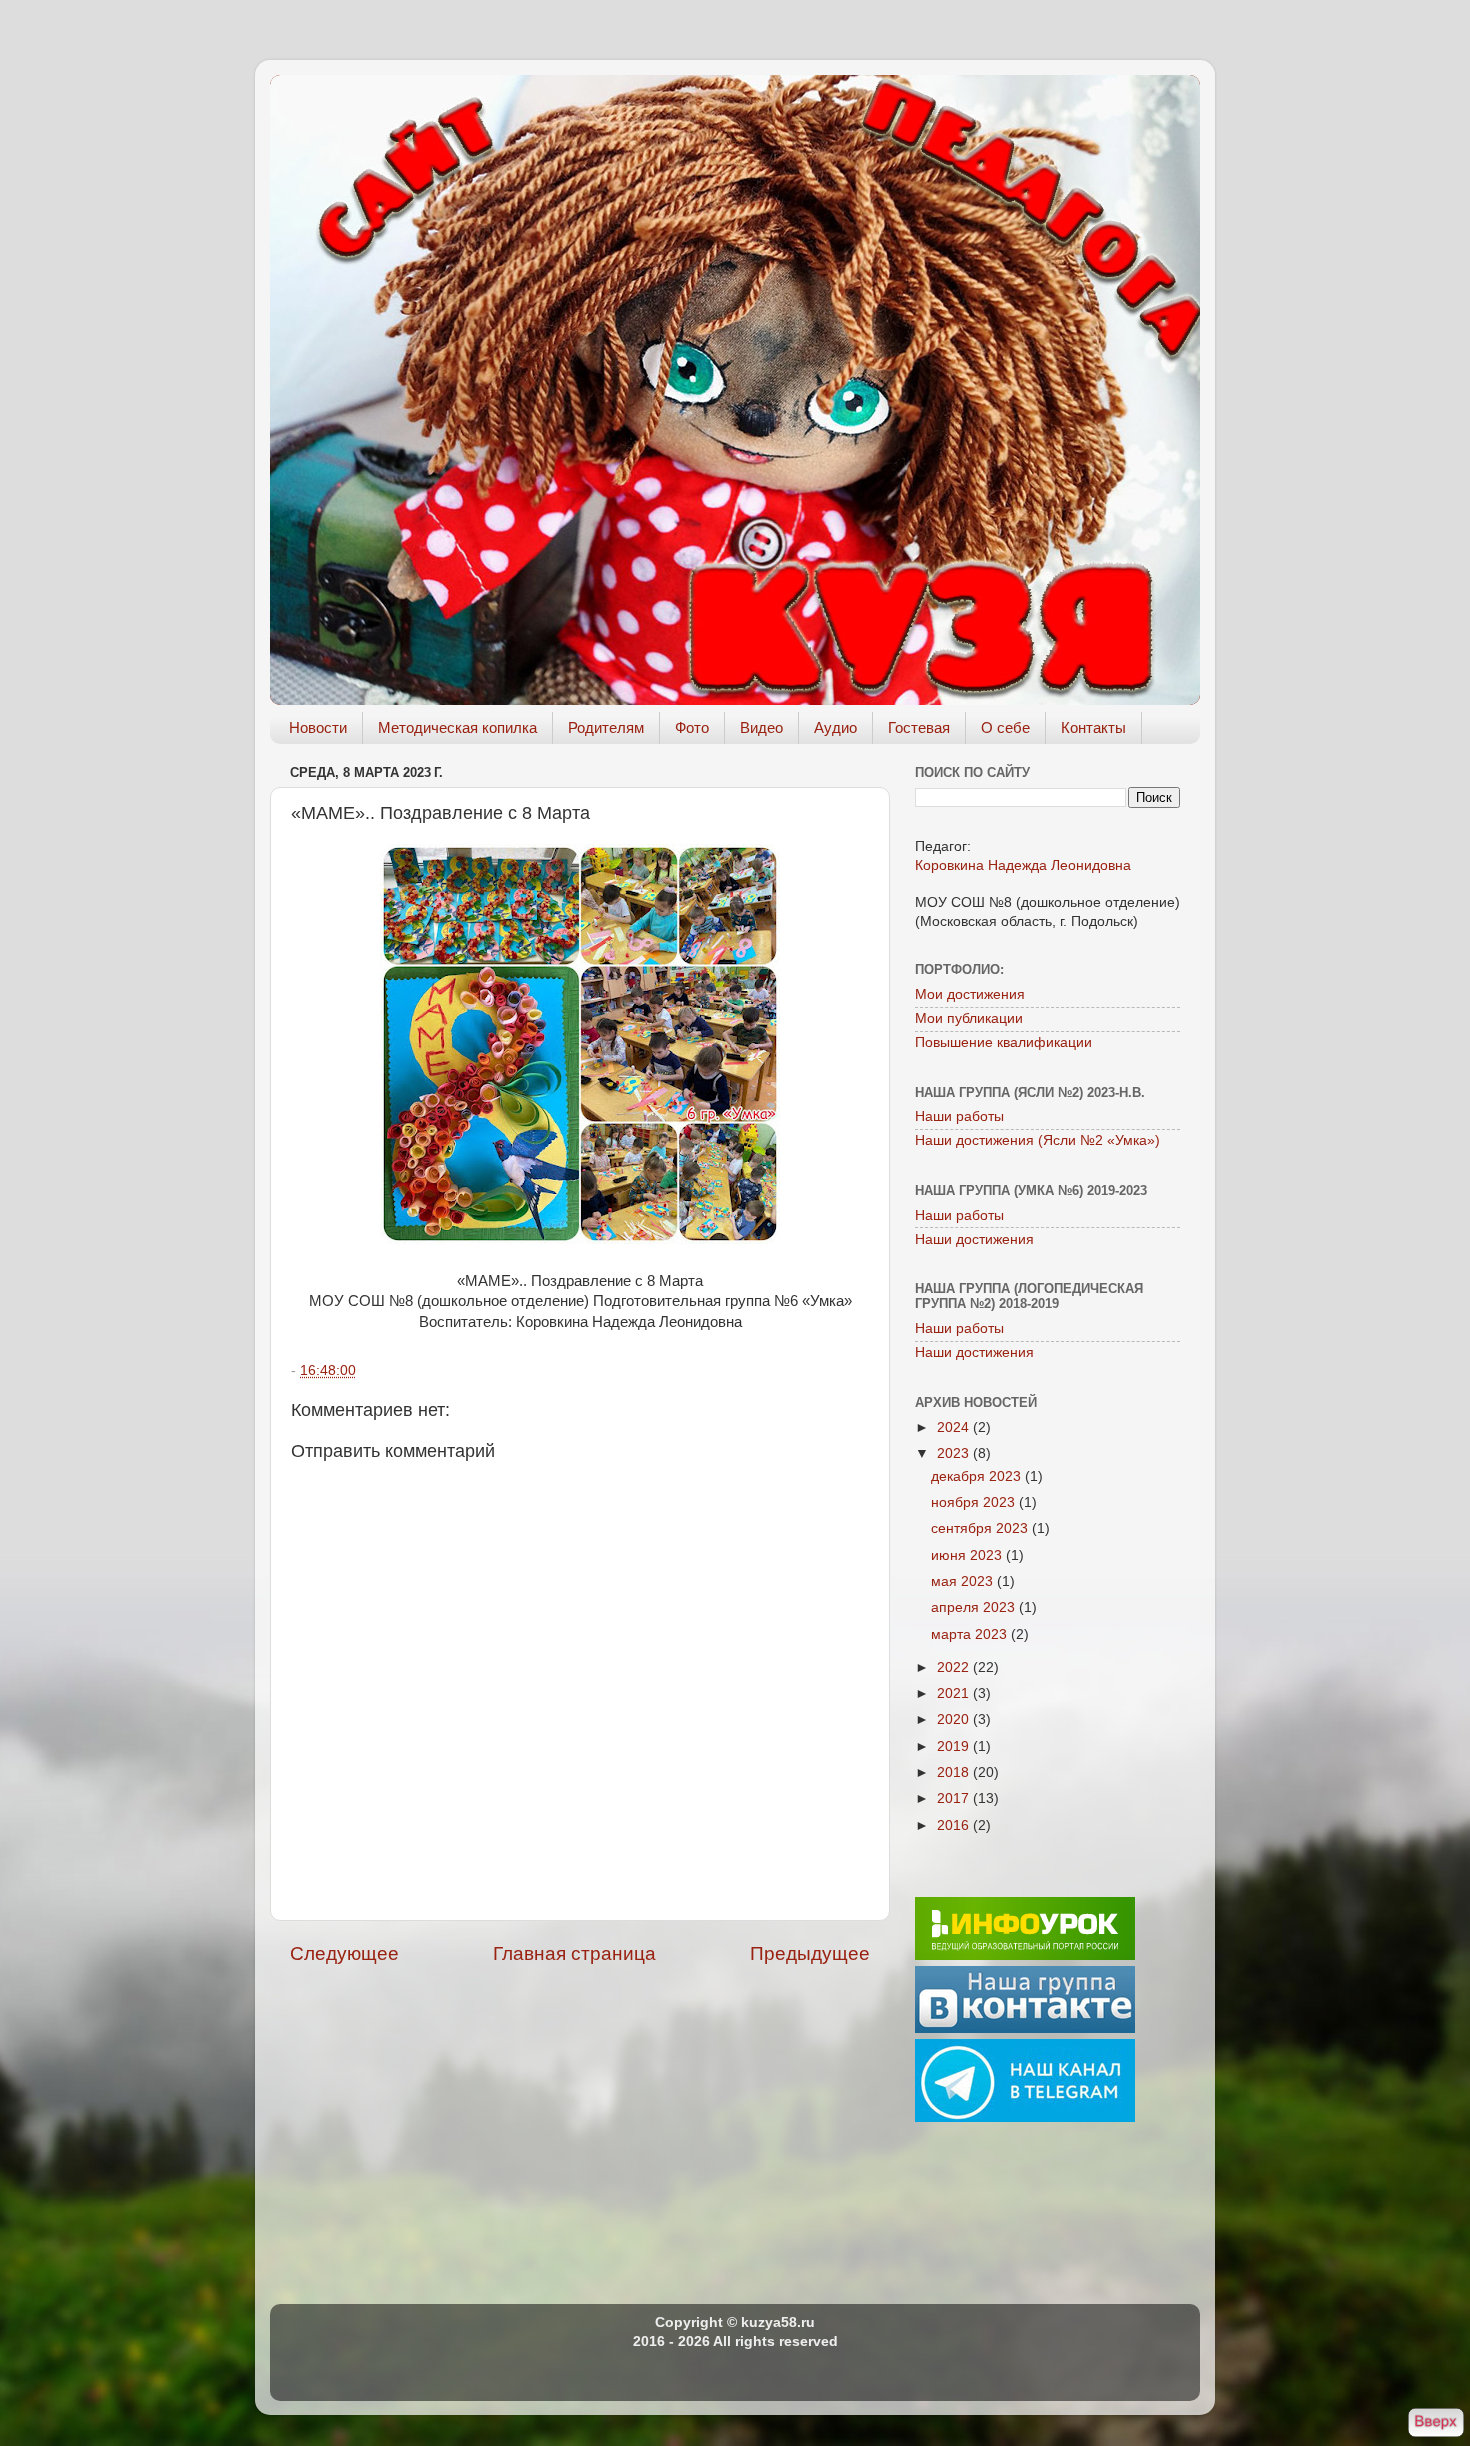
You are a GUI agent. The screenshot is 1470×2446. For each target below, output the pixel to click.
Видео (761, 727)
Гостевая (919, 727)
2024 (955, 1427)
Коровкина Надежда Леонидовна (1023, 865)
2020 (955, 1719)
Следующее (344, 1953)
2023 (955, 1453)
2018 (955, 1772)
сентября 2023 (981, 1528)
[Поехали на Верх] (1435, 2423)
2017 (955, 1798)
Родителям (606, 727)
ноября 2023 (975, 1502)
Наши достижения (974, 1239)
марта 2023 (971, 1634)
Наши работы (959, 1116)
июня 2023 (968, 1555)
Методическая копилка (457, 727)
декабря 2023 (978, 1476)
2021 (955, 1693)
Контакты (1093, 727)
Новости (318, 727)
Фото (692, 727)
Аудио (835, 727)
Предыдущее (810, 1953)
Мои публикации (969, 1018)
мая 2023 (964, 1581)
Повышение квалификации (1003, 1042)
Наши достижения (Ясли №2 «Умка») (1037, 1140)
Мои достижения (970, 994)
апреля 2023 (975, 1607)
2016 (955, 1825)
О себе (1005, 727)
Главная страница (574, 1953)
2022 (955, 1667)
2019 (955, 1746)
